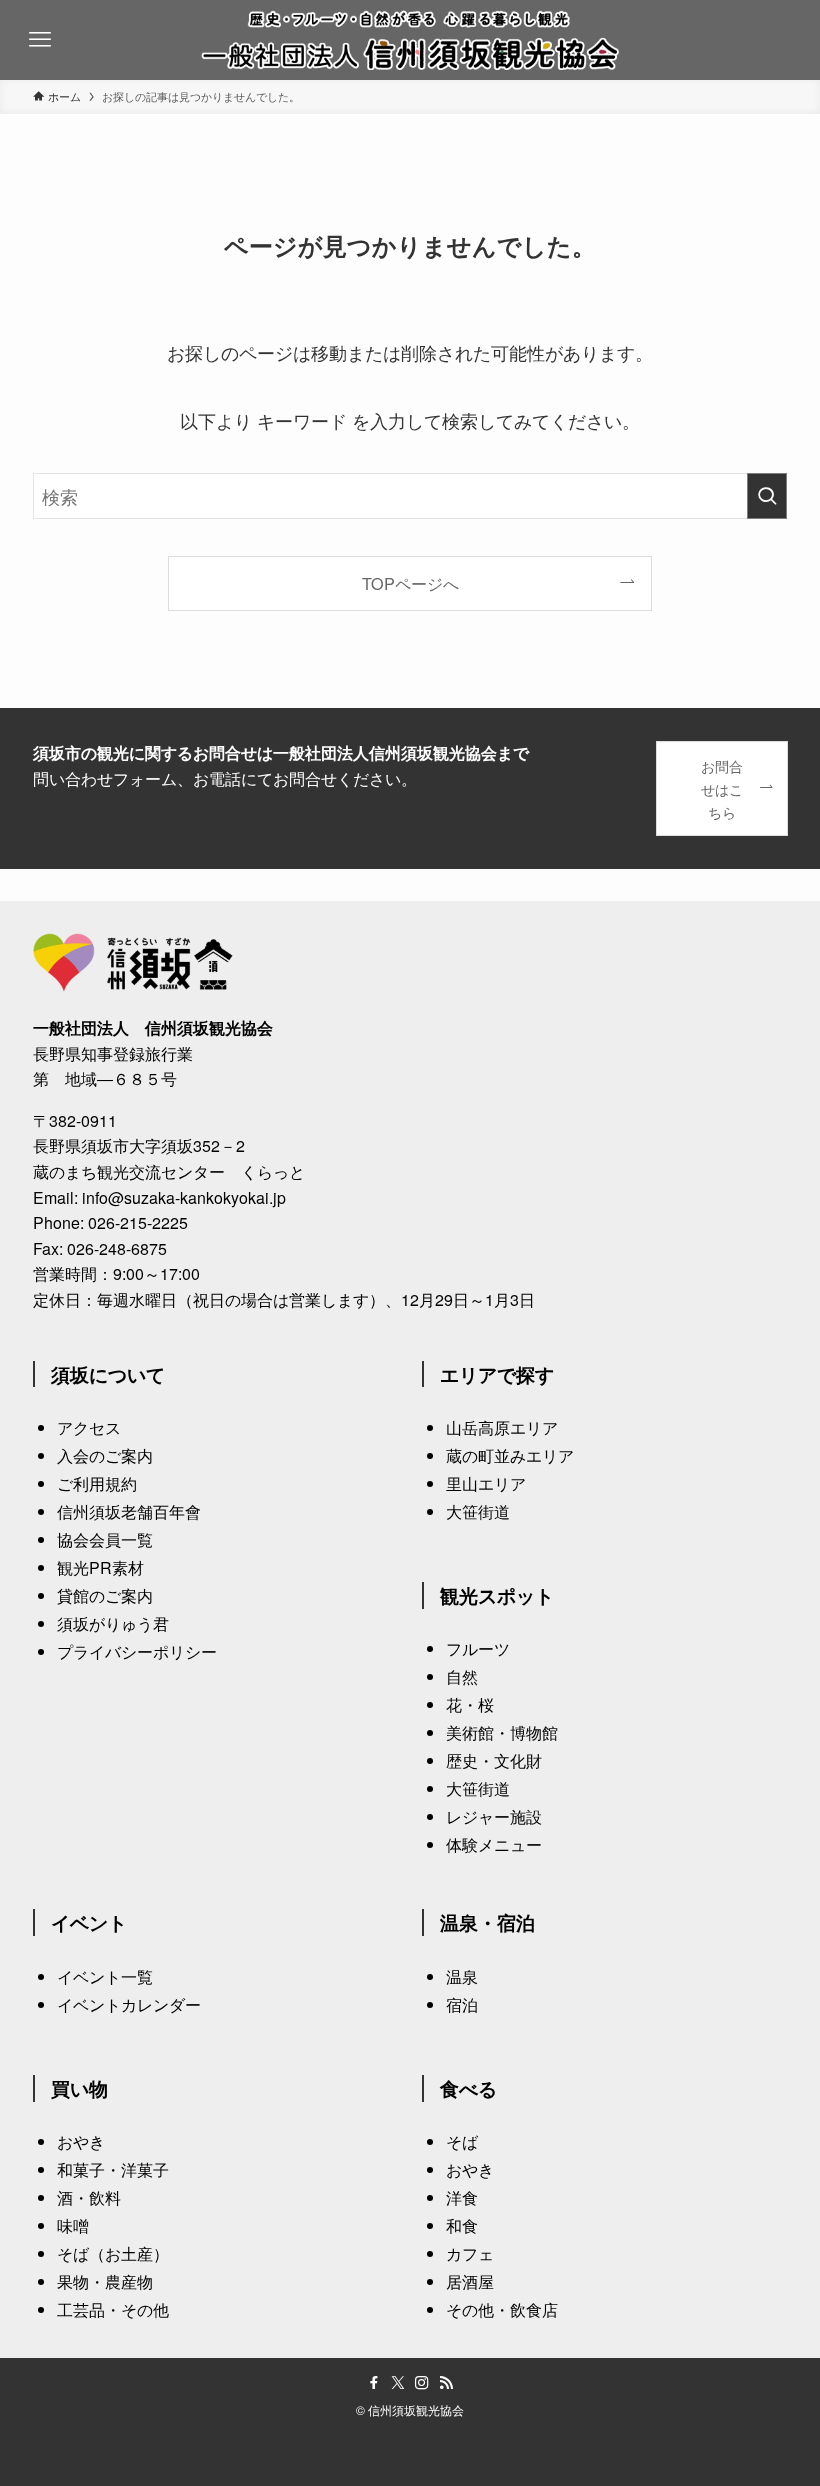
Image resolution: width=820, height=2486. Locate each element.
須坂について (108, 1374)
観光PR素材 (100, 1567)
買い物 (79, 2088)
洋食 (462, 2197)
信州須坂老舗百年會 (129, 1511)
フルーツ (478, 1648)
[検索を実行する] (767, 496)
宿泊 (462, 2004)
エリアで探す (497, 1374)
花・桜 (470, 1704)
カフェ (470, 2253)
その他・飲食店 (502, 2309)
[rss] (446, 2383)
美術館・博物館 (502, 1732)
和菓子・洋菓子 (113, 2169)
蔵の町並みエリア (510, 1455)
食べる (468, 2088)
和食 (462, 2225)
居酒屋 (470, 2281)
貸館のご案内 (105, 1595)
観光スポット (497, 1595)
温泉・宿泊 (487, 1922)
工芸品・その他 (113, 2309)
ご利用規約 (97, 1483)
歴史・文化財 (494, 1760)
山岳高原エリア (502, 1427)
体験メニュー (494, 1844)
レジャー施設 (494, 1816)
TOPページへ (410, 583)
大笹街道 (478, 1511)
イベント (89, 1922)
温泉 (462, 1976)
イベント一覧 (105, 1976)
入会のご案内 (105, 1455)
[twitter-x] (398, 2383)
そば (462, 2141)
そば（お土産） (113, 2253)
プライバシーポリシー (137, 1651)
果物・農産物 (105, 2281)
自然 (462, 1676)
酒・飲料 (89, 2197)
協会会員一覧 (105, 1539)
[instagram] (422, 2383)
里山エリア (486, 1483)
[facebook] (374, 2383)
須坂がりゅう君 (113, 1623)
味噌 (73, 2225)
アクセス (89, 1427)
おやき (81, 2141)
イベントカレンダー (129, 2004)
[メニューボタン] (40, 40)
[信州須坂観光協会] (410, 40)
